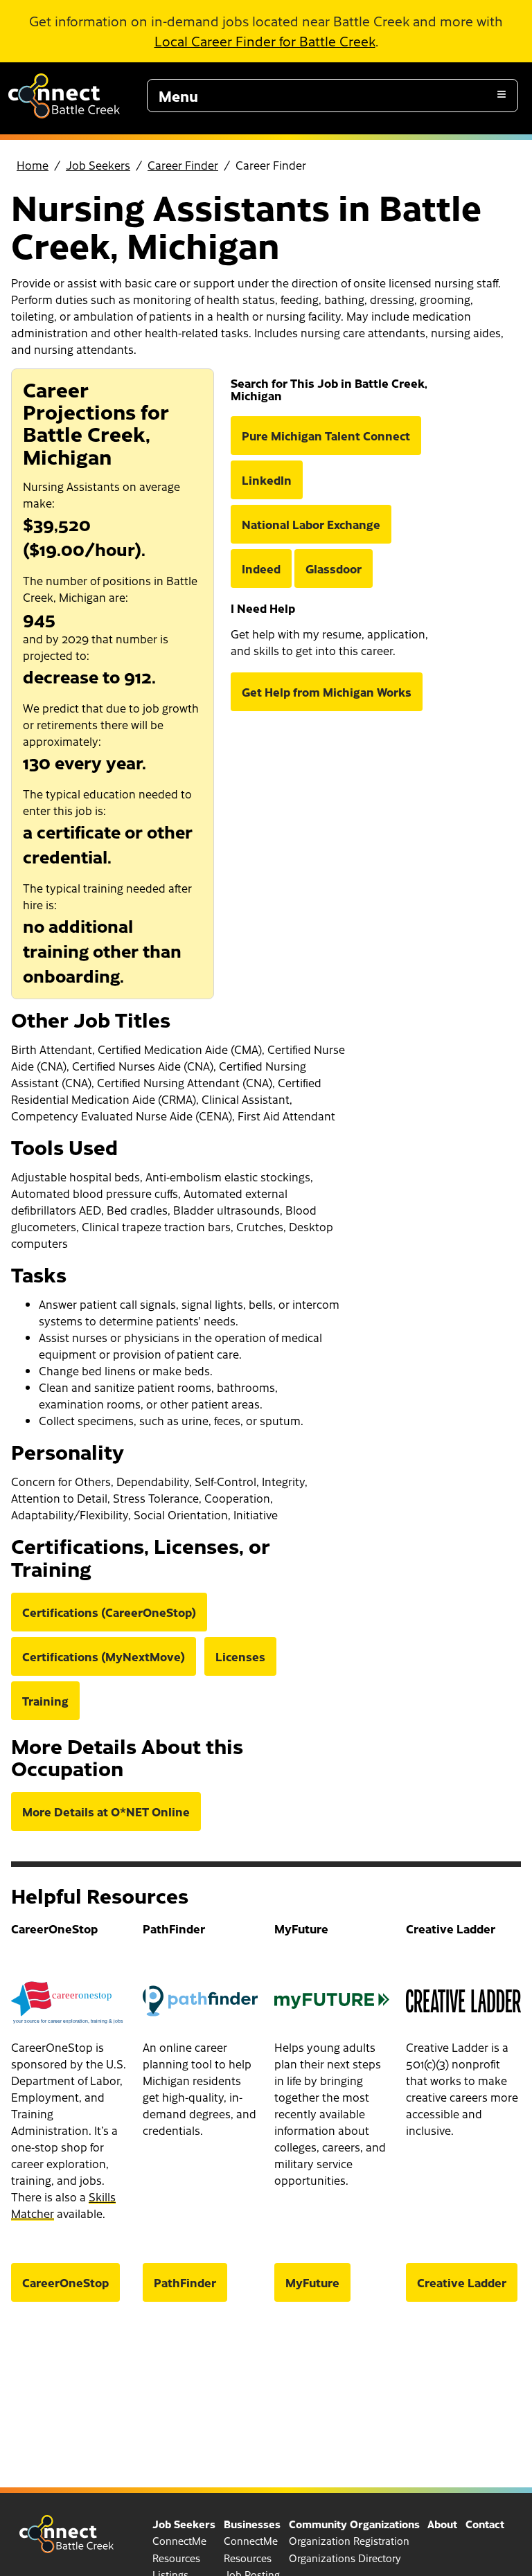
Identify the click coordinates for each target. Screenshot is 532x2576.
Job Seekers (98, 165)
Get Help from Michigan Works (327, 692)
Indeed (261, 569)
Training (45, 1701)
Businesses (252, 2524)
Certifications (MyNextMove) (104, 1656)
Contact (485, 2524)
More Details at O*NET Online (106, 1812)
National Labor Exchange (311, 524)
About (442, 2524)
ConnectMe (179, 2541)
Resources (176, 2558)
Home (33, 165)
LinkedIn (267, 480)
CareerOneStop (65, 2282)
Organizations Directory (345, 2558)
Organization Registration (349, 2541)
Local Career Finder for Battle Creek (265, 41)
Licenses (240, 1656)
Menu (178, 96)
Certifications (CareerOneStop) (109, 1612)
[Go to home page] (64, 114)
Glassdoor (334, 569)
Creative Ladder (462, 2282)
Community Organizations (354, 2524)
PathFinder (185, 2282)
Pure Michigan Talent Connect (326, 436)
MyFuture (312, 2282)
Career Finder (183, 165)
